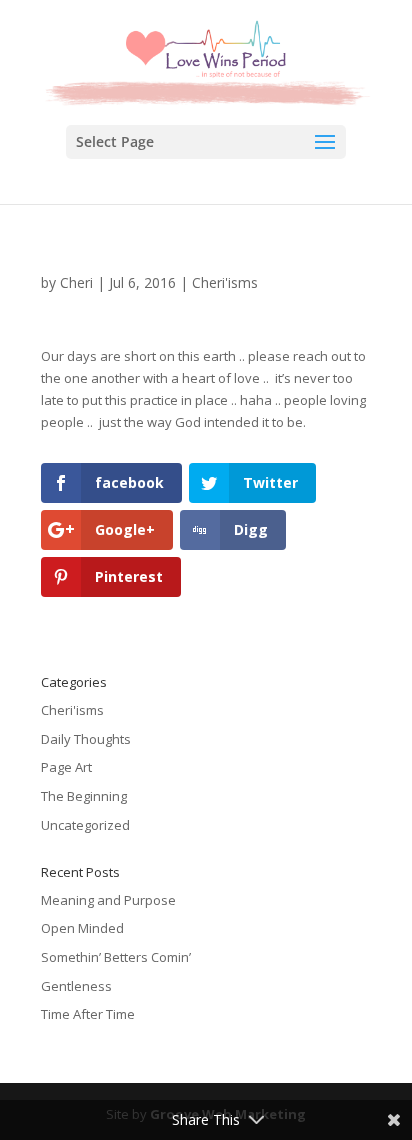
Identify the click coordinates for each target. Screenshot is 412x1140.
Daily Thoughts (86, 739)
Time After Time (88, 1014)
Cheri (76, 282)
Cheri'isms (225, 282)
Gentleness (76, 986)
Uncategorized (85, 825)
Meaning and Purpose (108, 900)
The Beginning (84, 796)
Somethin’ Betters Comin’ (116, 957)
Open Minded (82, 928)
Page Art (66, 767)
